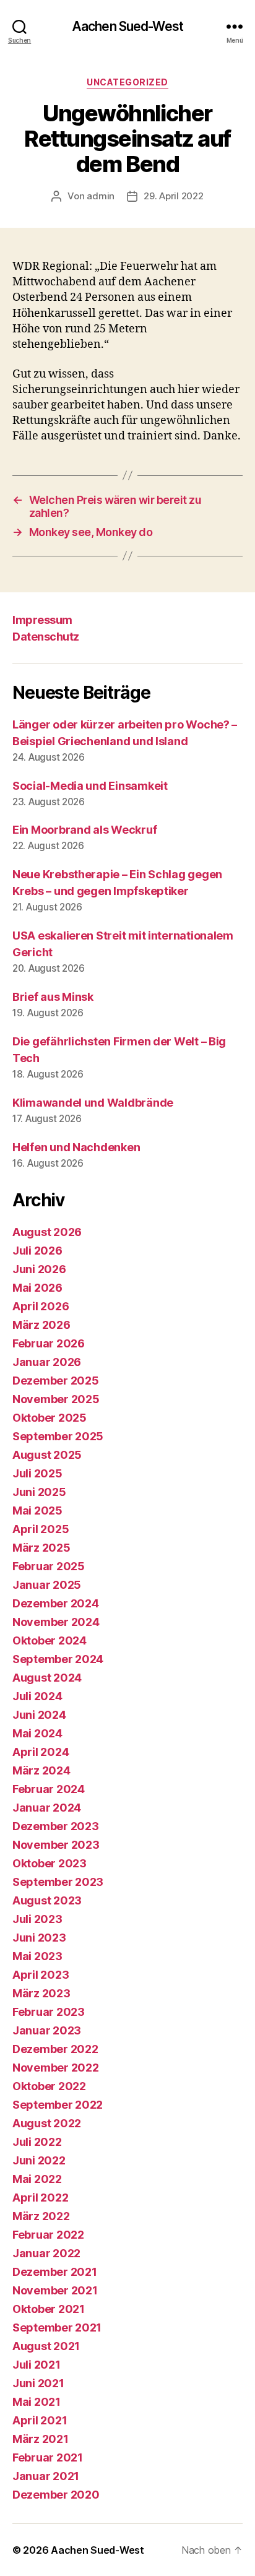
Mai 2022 (37, 2179)
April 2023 (41, 1975)
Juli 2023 (37, 1919)
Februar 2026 (49, 1343)
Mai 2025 (37, 1511)
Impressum (42, 620)
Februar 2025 (49, 1566)
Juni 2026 (39, 1269)
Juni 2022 (39, 2160)
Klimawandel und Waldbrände (93, 1103)
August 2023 (47, 1900)
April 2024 (41, 1752)
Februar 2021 (48, 2457)
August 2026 (47, 1232)
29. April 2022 (173, 196)
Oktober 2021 (49, 2309)
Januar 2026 (47, 1362)
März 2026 (41, 1325)
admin (101, 196)
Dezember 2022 (55, 2049)
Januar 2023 (47, 2030)
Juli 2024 (37, 1696)
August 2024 (47, 1678)
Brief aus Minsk (53, 997)
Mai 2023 (37, 1956)
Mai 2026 (37, 1288)
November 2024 (56, 1622)
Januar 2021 (46, 2476)
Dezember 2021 (55, 2272)
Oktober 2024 (50, 1640)
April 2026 (41, 1306)
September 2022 (58, 2105)
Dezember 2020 (56, 2495)
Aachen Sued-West (127, 26)
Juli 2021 (37, 2365)
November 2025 (56, 1399)
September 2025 (58, 1436)
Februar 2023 (49, 2012)
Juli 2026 (37, 1251)
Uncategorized (127, 82)
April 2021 (40, 2420)
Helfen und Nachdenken (76, 1147)
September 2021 (57, 2327)
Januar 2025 (47, 1585)
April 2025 (41, 1529)
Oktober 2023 (50, 1863)
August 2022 (47, 2123)
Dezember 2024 (56, 1603)
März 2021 (41, 2439)
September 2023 (58, 1882)
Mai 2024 (37, 1733)
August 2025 (47, 1455)
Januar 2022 (46, 2253)
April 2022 (40, 2198)
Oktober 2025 (50, 1418)
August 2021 (46, 2346)
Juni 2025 (39, 1492)
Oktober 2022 (49, 2086)
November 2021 (55, 2290)
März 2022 (41, 2216)
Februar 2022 (48, 2235)
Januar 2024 (47, 1808)
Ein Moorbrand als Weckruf (84, 830)
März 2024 (41, 1770)
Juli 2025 (37, 1473)
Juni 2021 (38, 2383)
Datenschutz (46, 637)
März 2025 (41, 1548)
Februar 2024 (49, 1789)
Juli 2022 (37, 2142)
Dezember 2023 (56, 1826)
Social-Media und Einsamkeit (90, 786)
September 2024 (58, 1659)
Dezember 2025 (56, 1381)
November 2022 (56, 2068)
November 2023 (56, 1845)
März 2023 (41, 1993)
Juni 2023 (39, 1938)
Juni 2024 (39, 1715)
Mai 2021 (37, 2402)
